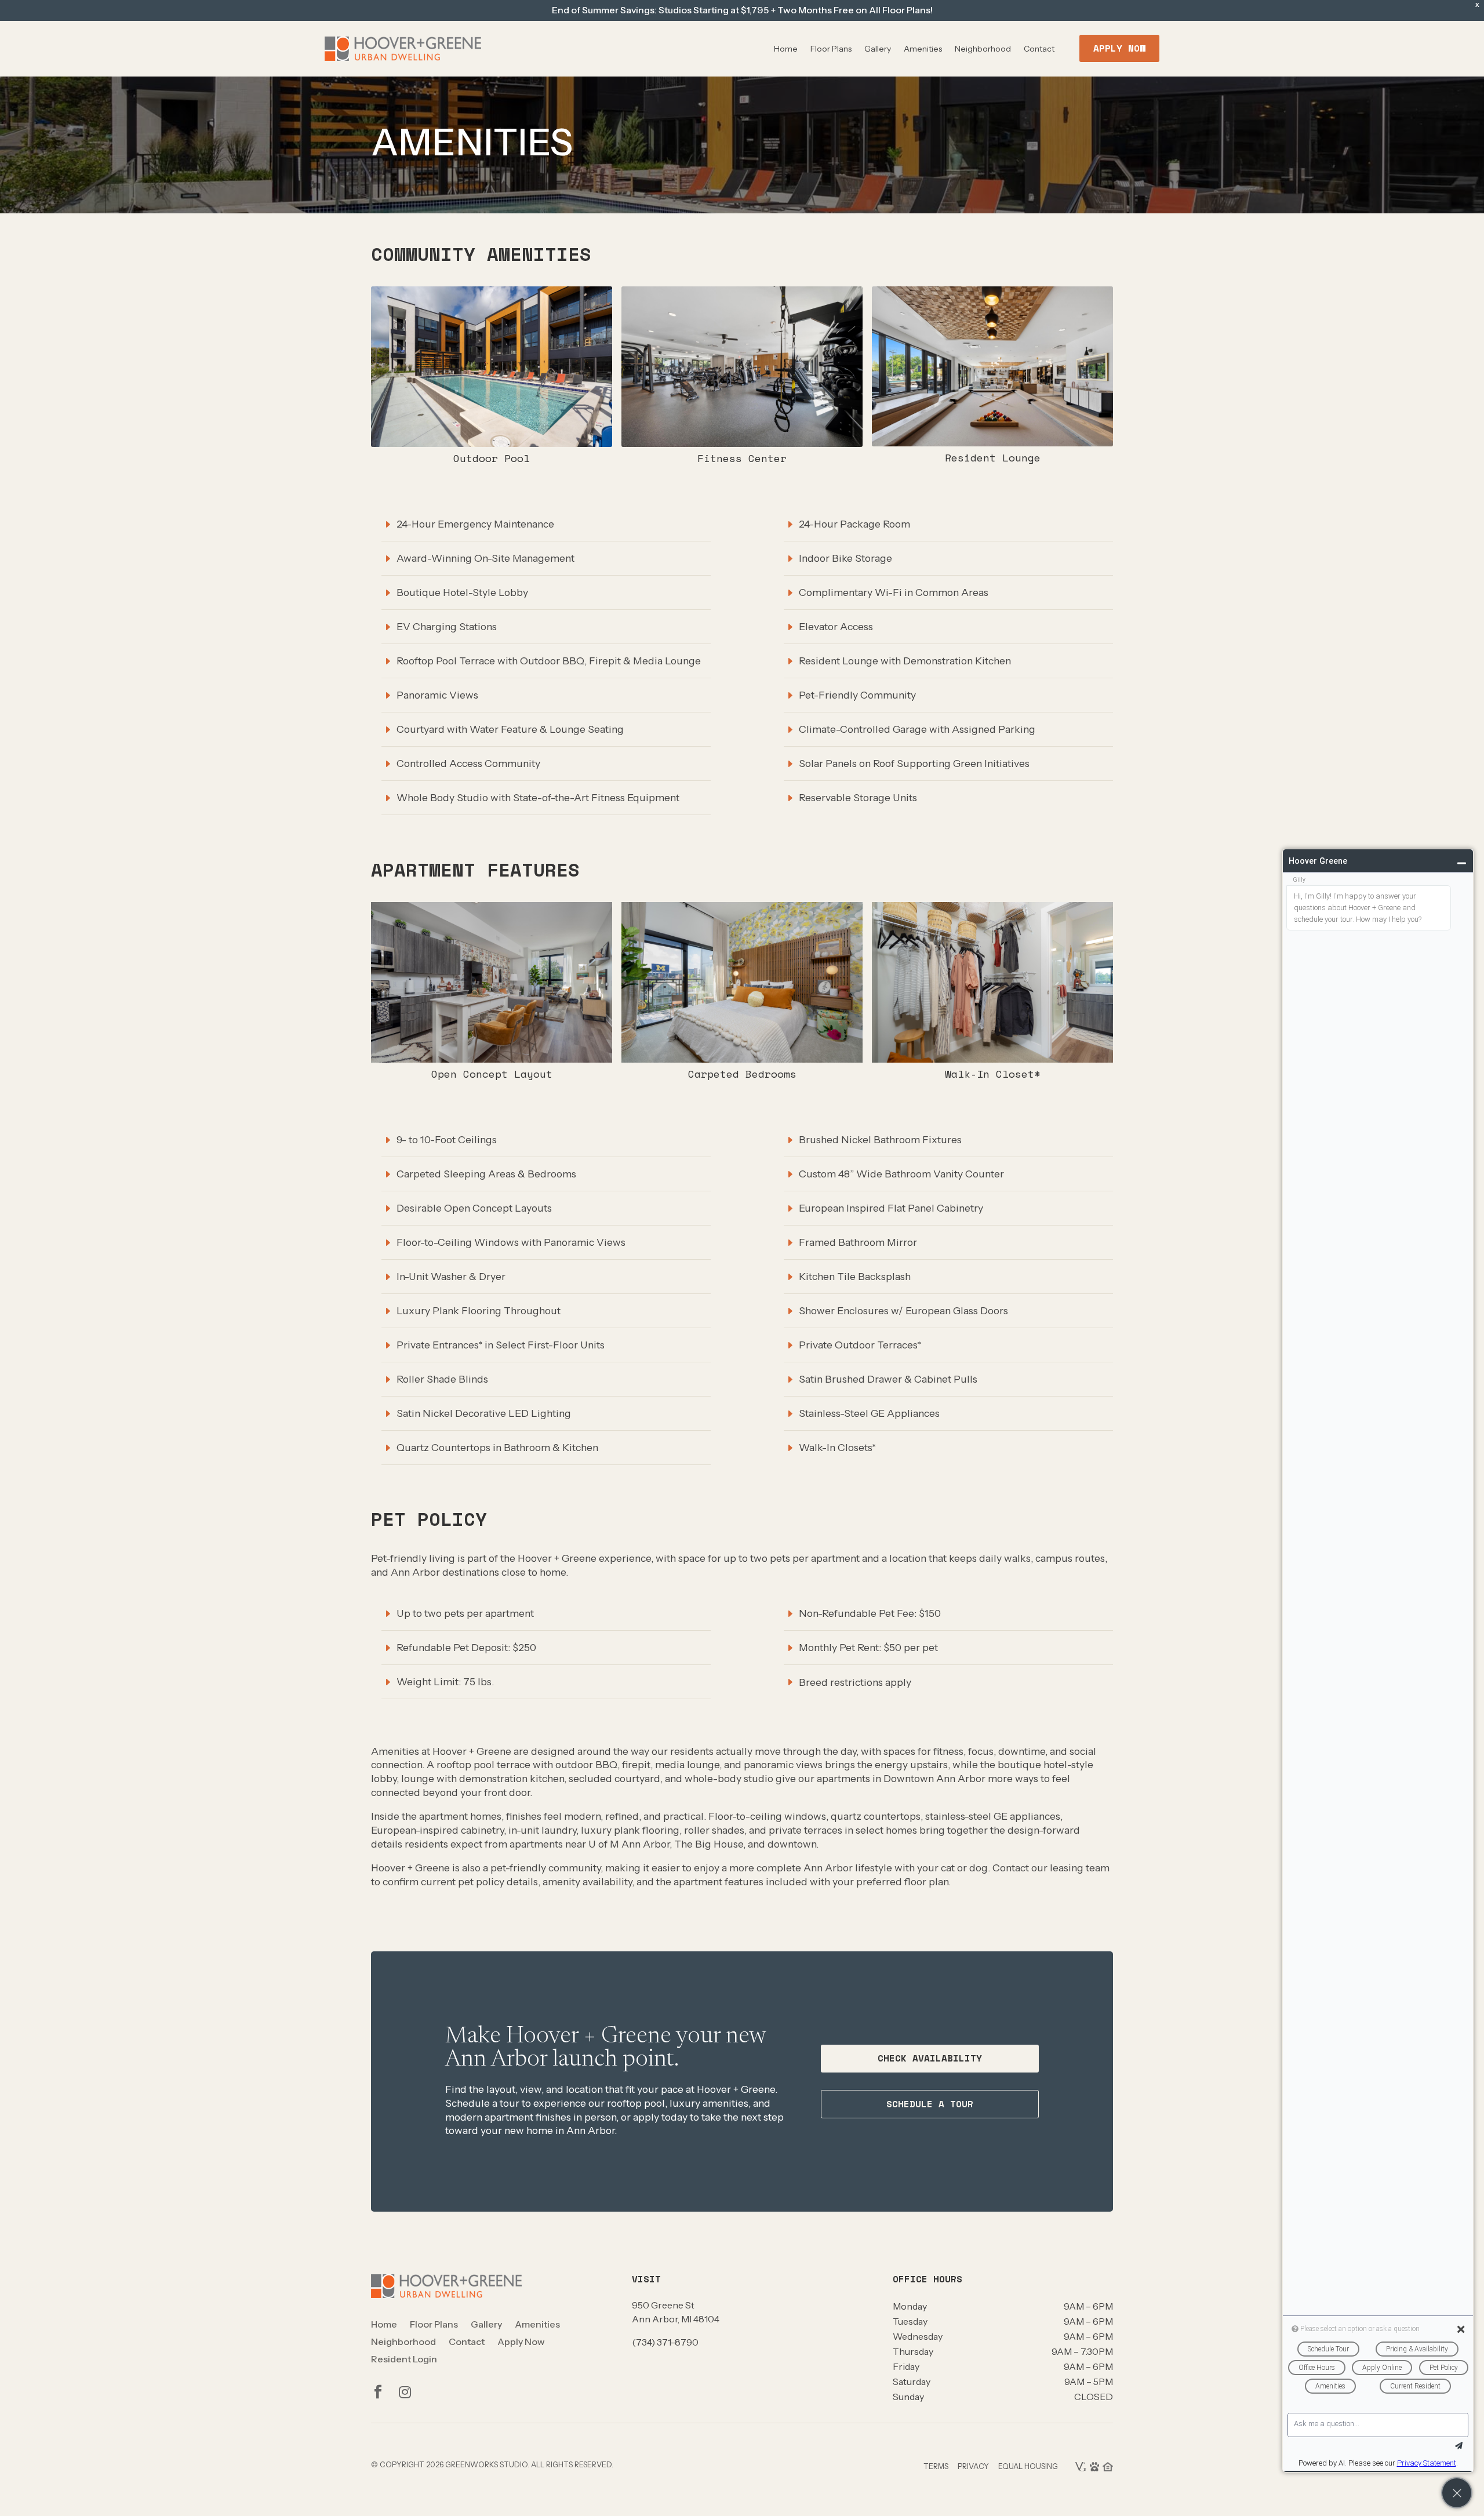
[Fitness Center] (742, 444)
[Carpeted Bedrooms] (742, 1060)
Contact (1039, 49)
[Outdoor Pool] (492, 444)
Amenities (923, 49)
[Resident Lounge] (992, 443)
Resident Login (404, 2360)
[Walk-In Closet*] (992, 1060)
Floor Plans (831, 49)
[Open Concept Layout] (492, 1060)
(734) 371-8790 (665, 2342)
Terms (936, 2466)
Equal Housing (1028, 2466)
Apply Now (1119, 48)
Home (786, 49)
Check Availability (930, 2058)
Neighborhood (983, 49)
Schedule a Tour (930, 2104)
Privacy (973, 2466)
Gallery (878, 49)
